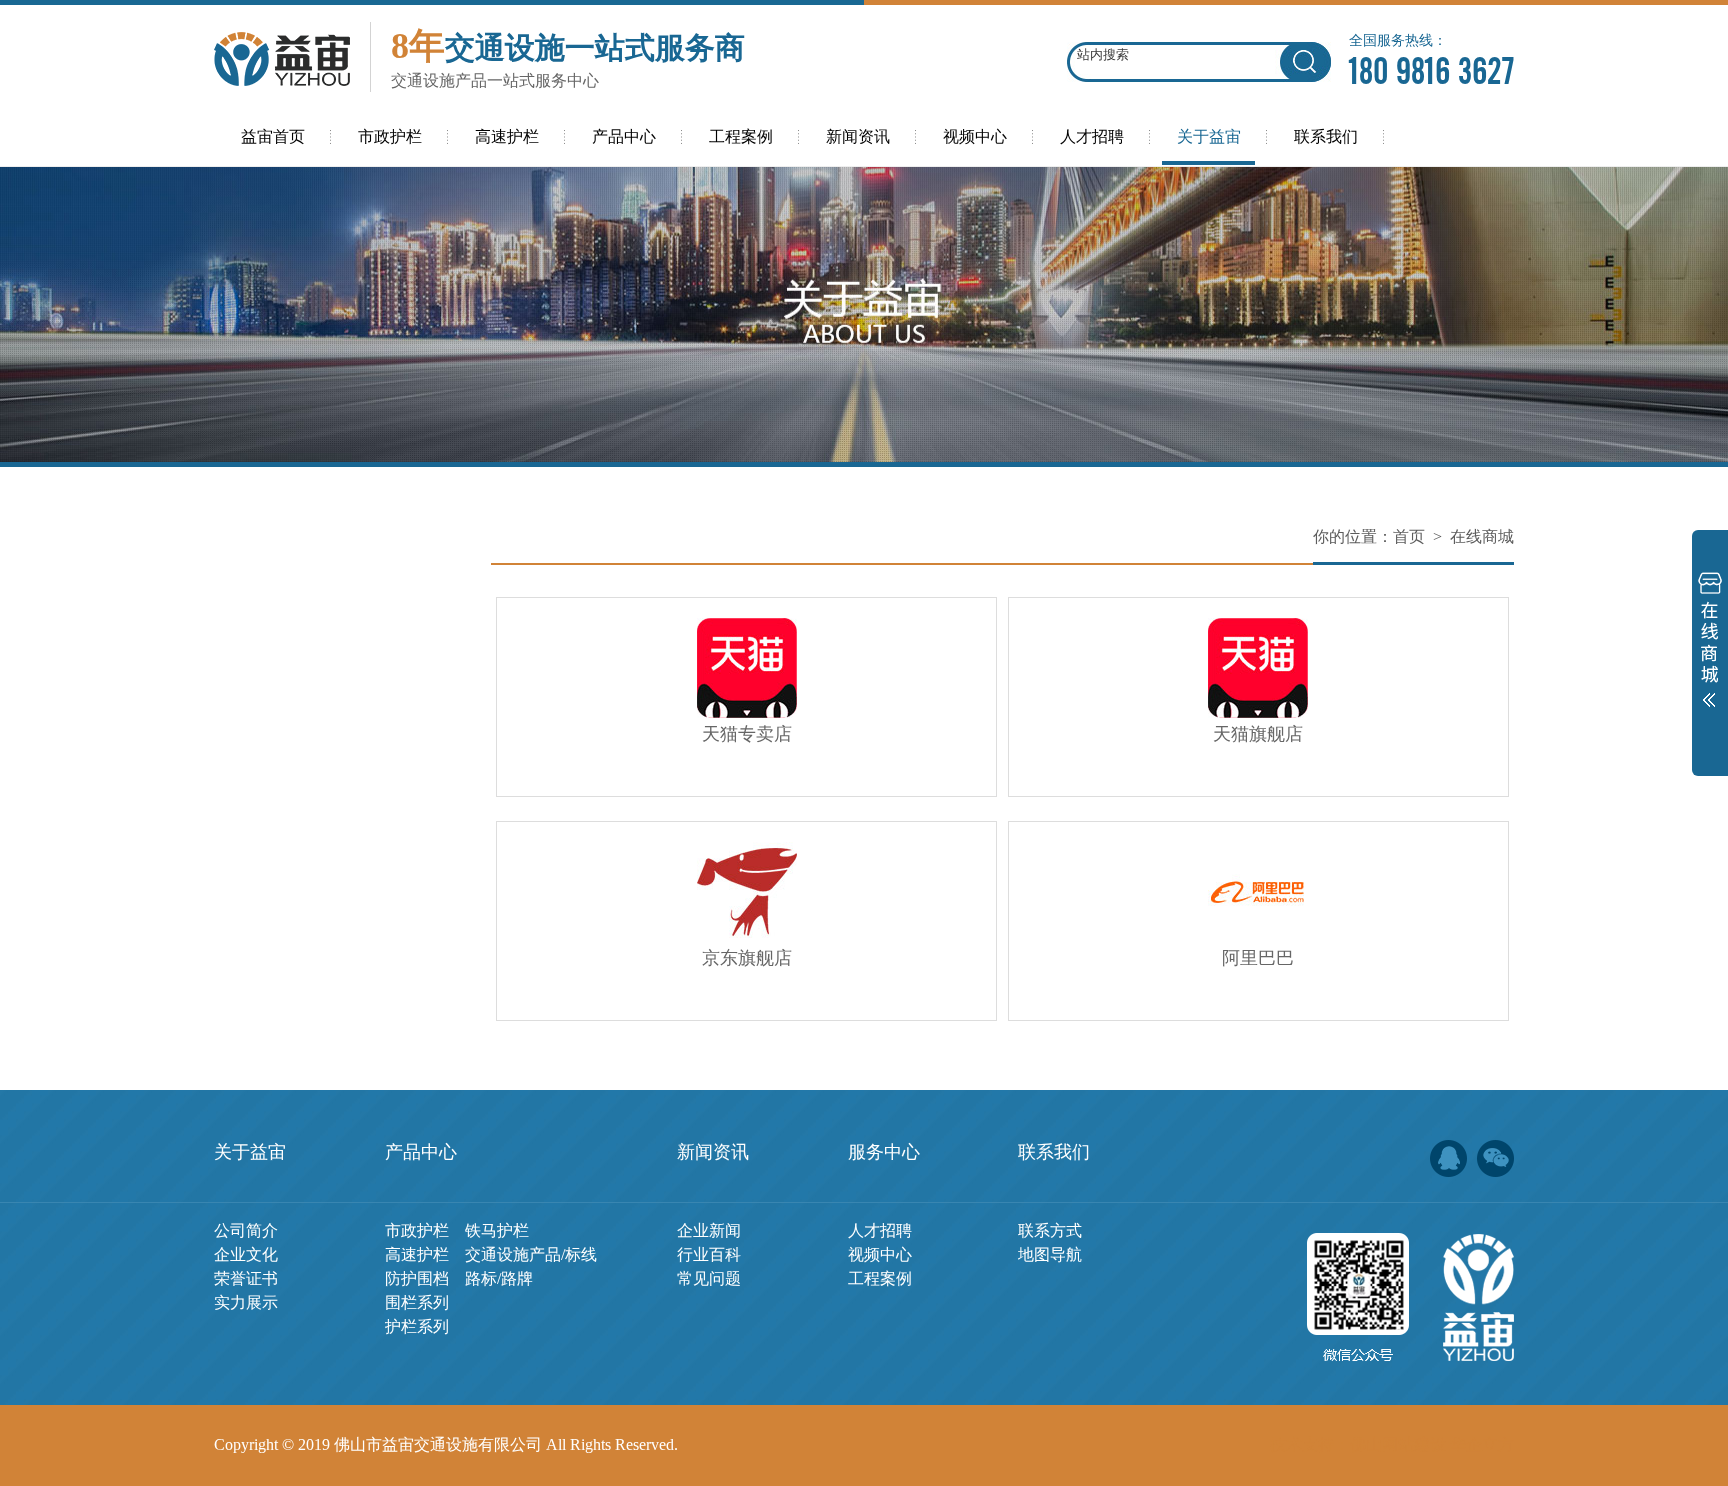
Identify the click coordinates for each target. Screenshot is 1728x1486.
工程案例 (880, 1278)
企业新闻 (709, 1230)
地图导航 (1050, 1254)
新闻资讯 (713, 1152)
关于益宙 (250, 1152)
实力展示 (246, 1302)
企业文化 (246, 1254)
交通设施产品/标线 (531, 1254)
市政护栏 (417, 1230)
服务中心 (884, 1152)
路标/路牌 (499, 1278)
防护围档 (417, 1278)
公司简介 (246, 1230)
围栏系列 (417, 1302)
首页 (1409, 536)
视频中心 (880, 1254)
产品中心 (421, 1152)
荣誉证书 (246, 1278)
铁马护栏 (497, 1230)
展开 (1710, 644)
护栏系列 (417, 1326)
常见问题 (709, 1278)
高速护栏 (417, 1254)
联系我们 (1054, 1152)
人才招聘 (880, 1230)
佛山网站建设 (1398, 1444)
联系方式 (1050, 1230)
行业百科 (709, 1254)
